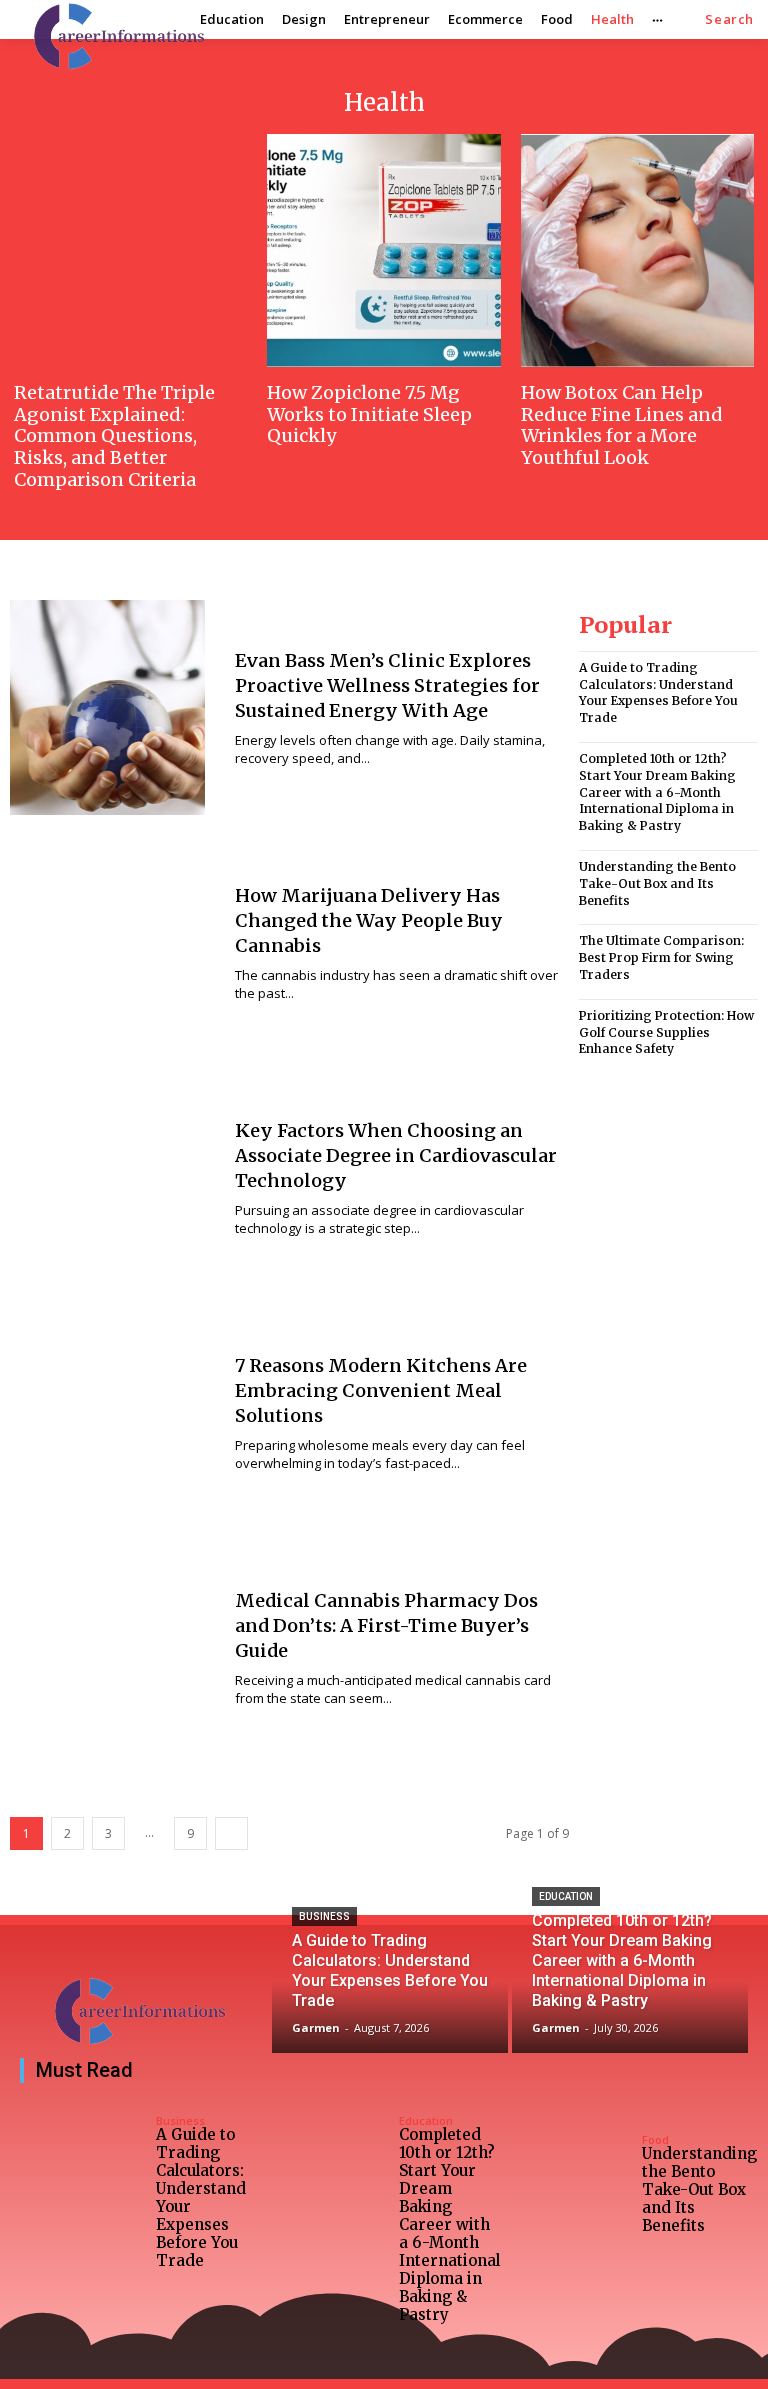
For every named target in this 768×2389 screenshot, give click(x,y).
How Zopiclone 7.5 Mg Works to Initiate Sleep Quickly (369, 414)
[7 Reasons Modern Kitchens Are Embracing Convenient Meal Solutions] (107, 1412)
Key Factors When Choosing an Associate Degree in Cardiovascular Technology (396, 1155)
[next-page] (231, 1833)
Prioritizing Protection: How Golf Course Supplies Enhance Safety (666, 1032)
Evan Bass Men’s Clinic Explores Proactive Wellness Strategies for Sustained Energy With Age (387, 685)
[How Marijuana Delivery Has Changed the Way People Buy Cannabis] (107, 942)
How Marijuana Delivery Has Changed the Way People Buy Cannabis (369, 920)
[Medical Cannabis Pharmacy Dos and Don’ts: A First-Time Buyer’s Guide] (107, 1647)
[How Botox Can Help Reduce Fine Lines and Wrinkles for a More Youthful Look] (637, 250)
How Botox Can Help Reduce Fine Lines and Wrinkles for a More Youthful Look (622, 425)
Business (324, 1916)
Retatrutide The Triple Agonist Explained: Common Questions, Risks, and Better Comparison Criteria (114, 435)
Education (566, 1896)
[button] (729, 19)
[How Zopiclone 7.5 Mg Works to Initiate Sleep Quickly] (383, 250)
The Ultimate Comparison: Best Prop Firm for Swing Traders (661, 957)
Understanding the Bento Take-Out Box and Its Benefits (657, 883)
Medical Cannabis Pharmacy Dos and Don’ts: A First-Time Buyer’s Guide (386, 1625)
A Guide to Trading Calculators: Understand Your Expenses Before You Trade (658, 692)
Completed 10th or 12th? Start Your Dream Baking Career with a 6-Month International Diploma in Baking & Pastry (657, 792)
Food (655, 2139)
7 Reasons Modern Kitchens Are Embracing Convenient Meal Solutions (381, 1390)
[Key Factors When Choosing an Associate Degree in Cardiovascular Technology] (107, 1177)
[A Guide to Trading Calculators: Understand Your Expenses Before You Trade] (390, 1994)
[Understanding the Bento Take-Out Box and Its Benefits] (568, 2185)
